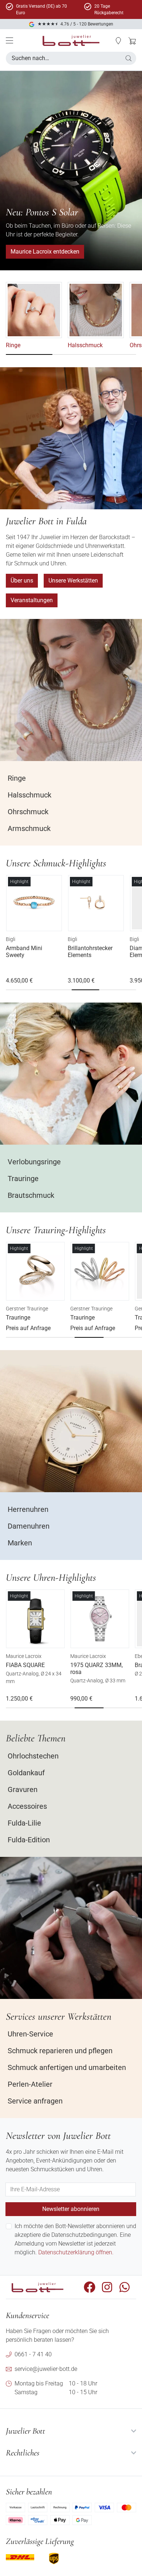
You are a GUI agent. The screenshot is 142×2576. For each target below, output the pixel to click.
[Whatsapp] (125, 2287)
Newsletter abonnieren (71, 2209)
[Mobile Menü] (9, 40)
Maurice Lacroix (24, 1656)
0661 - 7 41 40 (33, 2354)
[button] (118, 41)
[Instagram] (107, 2287)
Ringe (13, 345)
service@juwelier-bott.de (46, 2369)
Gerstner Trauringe (27, 1309)
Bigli (11, 939)
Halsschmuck (85, 345)
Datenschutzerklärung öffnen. (76, 2252)
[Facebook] (90, 2287)
